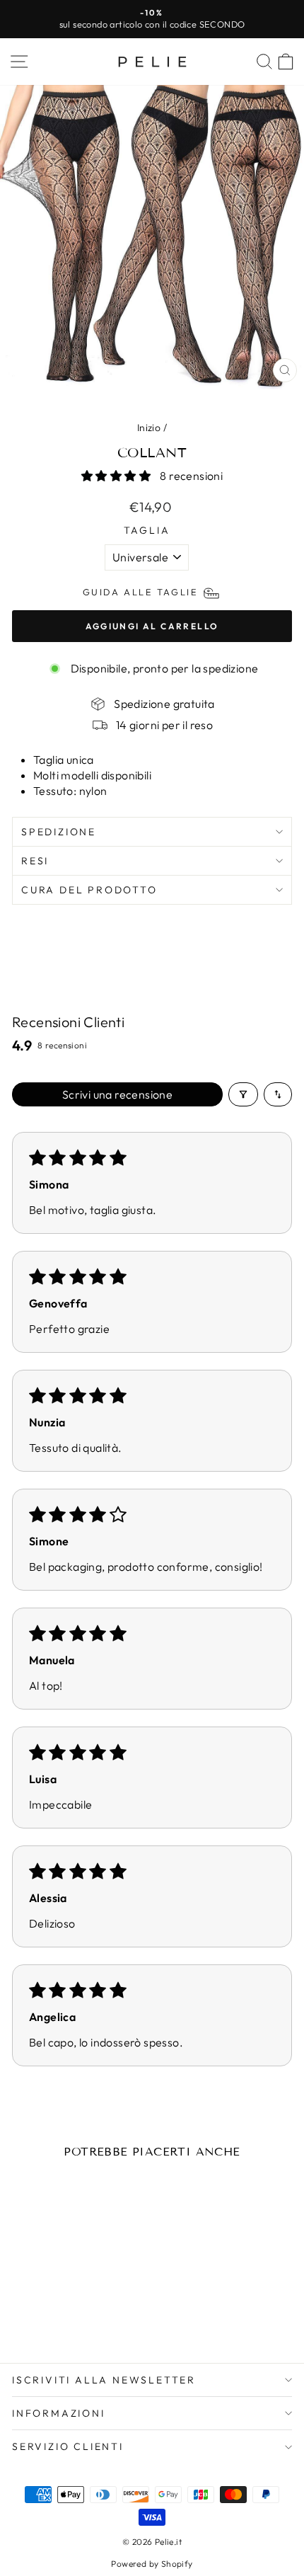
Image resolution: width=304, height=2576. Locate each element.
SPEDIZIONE (59, 832)
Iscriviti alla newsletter (104, 2380)
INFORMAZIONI (59, 2413)
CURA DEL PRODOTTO (89, 890)
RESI (35, 861)
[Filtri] (243, 1094)
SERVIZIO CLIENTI (68, 2446)
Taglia (147, 530)
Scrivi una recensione (117, 1094)
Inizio (149, 428)
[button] (117, 476)
